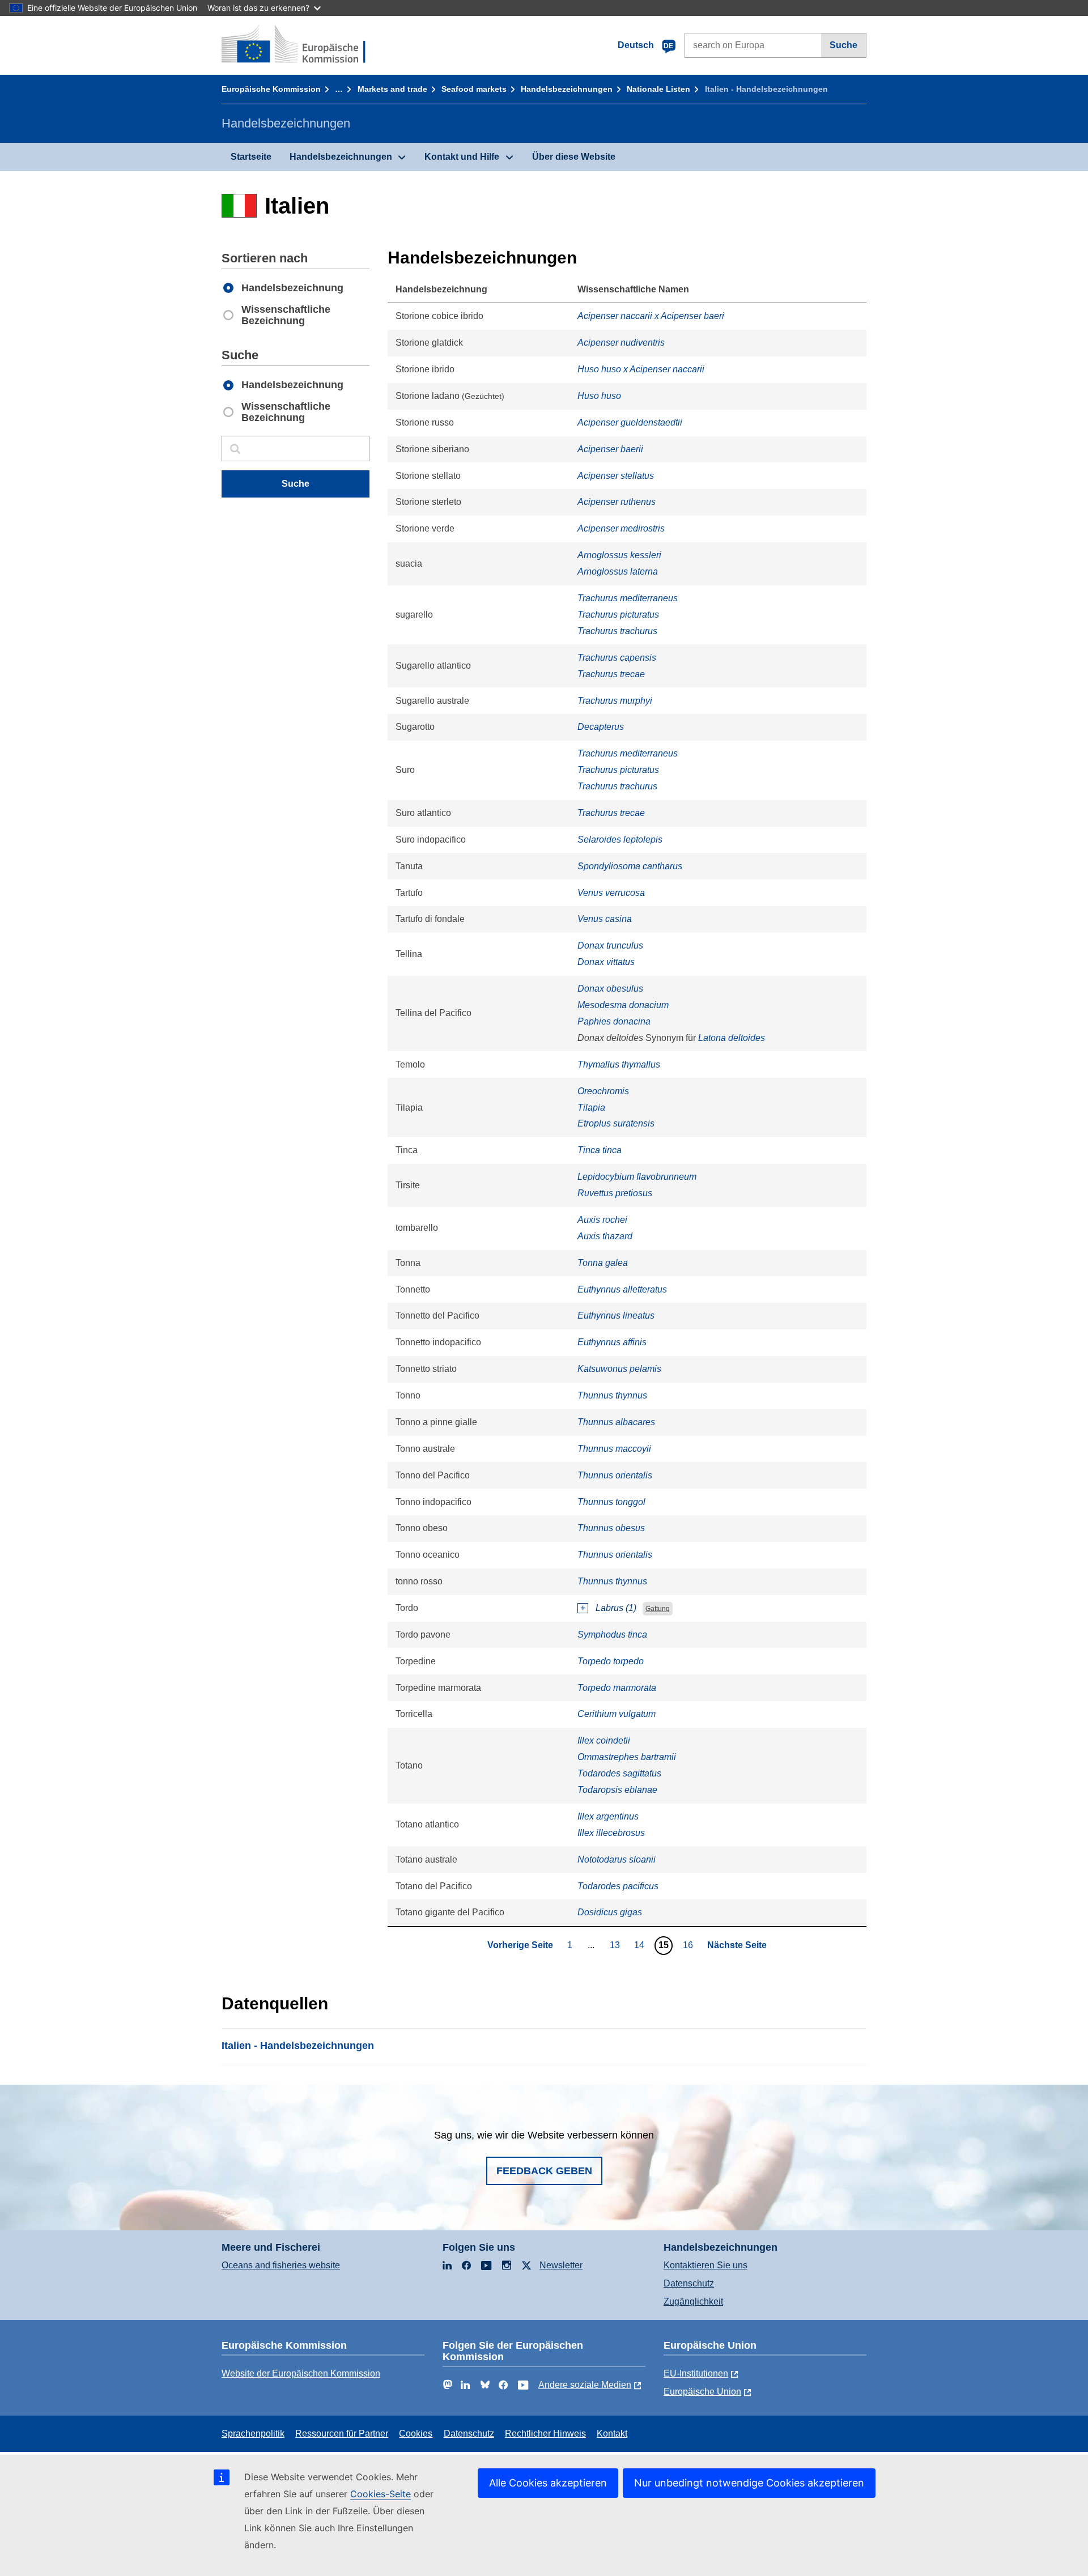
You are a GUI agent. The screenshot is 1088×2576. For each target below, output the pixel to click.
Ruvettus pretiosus (615, 1193)
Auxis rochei (602, 1220)
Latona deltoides (732, 1038)
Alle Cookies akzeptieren (548, 2483)
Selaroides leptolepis (620, 839)
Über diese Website (574, 157)
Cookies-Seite (381, 2494)
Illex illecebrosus (611, 1833)
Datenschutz (689, 2283)
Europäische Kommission (271, 89)
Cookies (416, 2433)
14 (641, 1945)
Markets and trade (392, 89)
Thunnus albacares (616, 1422)
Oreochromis (603, 1091)
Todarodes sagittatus (619, 1773)
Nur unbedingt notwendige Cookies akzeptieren (749, 2483)
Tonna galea (603, 1263)
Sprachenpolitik (253, 2433)
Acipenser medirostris (621, 528)
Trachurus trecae (611, 674)
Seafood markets (474, 89)
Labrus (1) (616, 1608)
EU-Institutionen (696, 2373)
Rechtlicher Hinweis (545, 2433)
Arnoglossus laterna (618, 571)
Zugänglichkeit (693, 2301)
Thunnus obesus (611, 1528)
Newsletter (561, 2265)
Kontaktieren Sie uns (705, 2265)
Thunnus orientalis (615, 1475)
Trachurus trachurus (617, 631)
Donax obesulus (610, 989)
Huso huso (599, 396)
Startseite (251, 157)
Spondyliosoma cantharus (630, 866)
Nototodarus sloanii (617, 1859)
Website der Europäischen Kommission (301, 2373)
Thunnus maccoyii (614, 1449)
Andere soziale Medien (585, 2385)
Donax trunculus (610, 945)
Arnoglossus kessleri (619, 555)
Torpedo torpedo (611, 1661)
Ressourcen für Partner (342, 2433)
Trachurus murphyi (615, 701)
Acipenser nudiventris (621, 343)
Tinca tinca (600, 1150)
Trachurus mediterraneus (628, 598)
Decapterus (601, 727)
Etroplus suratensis (616, 1123)
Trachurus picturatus (618, 615)
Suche (843, 45)
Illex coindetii (604, 1740)
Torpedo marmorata (617, 1688)
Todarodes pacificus (618, 1886)
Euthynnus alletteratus (622, 1289)
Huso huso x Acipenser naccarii (641, 369)
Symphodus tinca (612, 1635)
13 (616, 1945)
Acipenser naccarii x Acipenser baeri (651, 316)
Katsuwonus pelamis (619, 1369)
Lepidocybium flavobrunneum (637, 1177)
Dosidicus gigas (610, 1912)
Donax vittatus (606, 962)
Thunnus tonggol (611, 1502)
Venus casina (605, 919)
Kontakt (612, 2433)
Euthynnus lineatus (616, 1315)
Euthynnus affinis (612, 1342)
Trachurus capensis (617, 658)
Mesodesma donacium (623, 1005)
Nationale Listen (658, 89)
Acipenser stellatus (616, 476)
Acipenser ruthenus (617, 502)
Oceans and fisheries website (281, 2265)
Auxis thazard (605, 1236)
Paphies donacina (614, 1021)
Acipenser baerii (610, 449)
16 (689, 1945)
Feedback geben (544, 2171)
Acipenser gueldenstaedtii (630, 422)
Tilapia (591, 1108)
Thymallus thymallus (619, 1064)
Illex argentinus (608, 1816)
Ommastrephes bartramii (627, 1757)
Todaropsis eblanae (617, 1790)
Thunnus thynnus (612, 1395)
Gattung (658, 1609)
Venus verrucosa (611, 893)
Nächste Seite (737, 1945)
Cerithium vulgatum (617, 1714)
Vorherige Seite (520, 1945)
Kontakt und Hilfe (462, 157)
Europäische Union (702, 2392)
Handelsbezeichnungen (567, 89)
